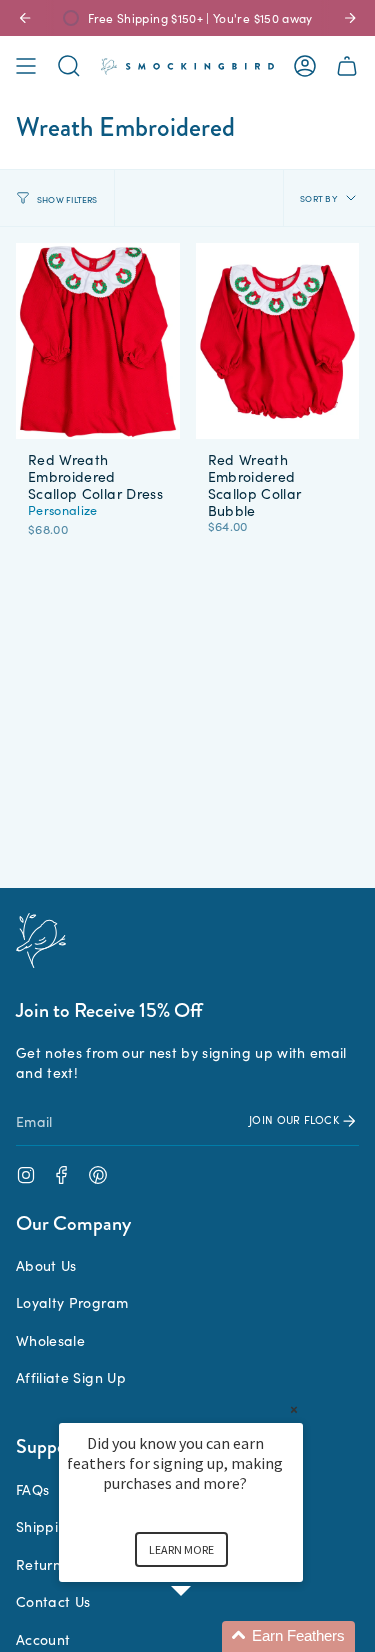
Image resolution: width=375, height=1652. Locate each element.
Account (43, 1639)
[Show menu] (26, 66)
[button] (205, 1636)
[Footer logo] (41, 940)
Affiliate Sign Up (71, 1377)
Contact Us (53, 1601)
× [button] (294, 1409)
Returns (41, 1564)
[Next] (350, 18)
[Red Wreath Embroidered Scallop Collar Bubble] (278, 341)
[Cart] (347, 66)
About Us (46, 1265)
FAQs (32, 1489)
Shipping (46, 1526)
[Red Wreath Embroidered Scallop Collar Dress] (98, 341)
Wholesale (50, 1340)
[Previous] (25, 18)
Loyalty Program (72, 1302)
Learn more (181, 1549)
